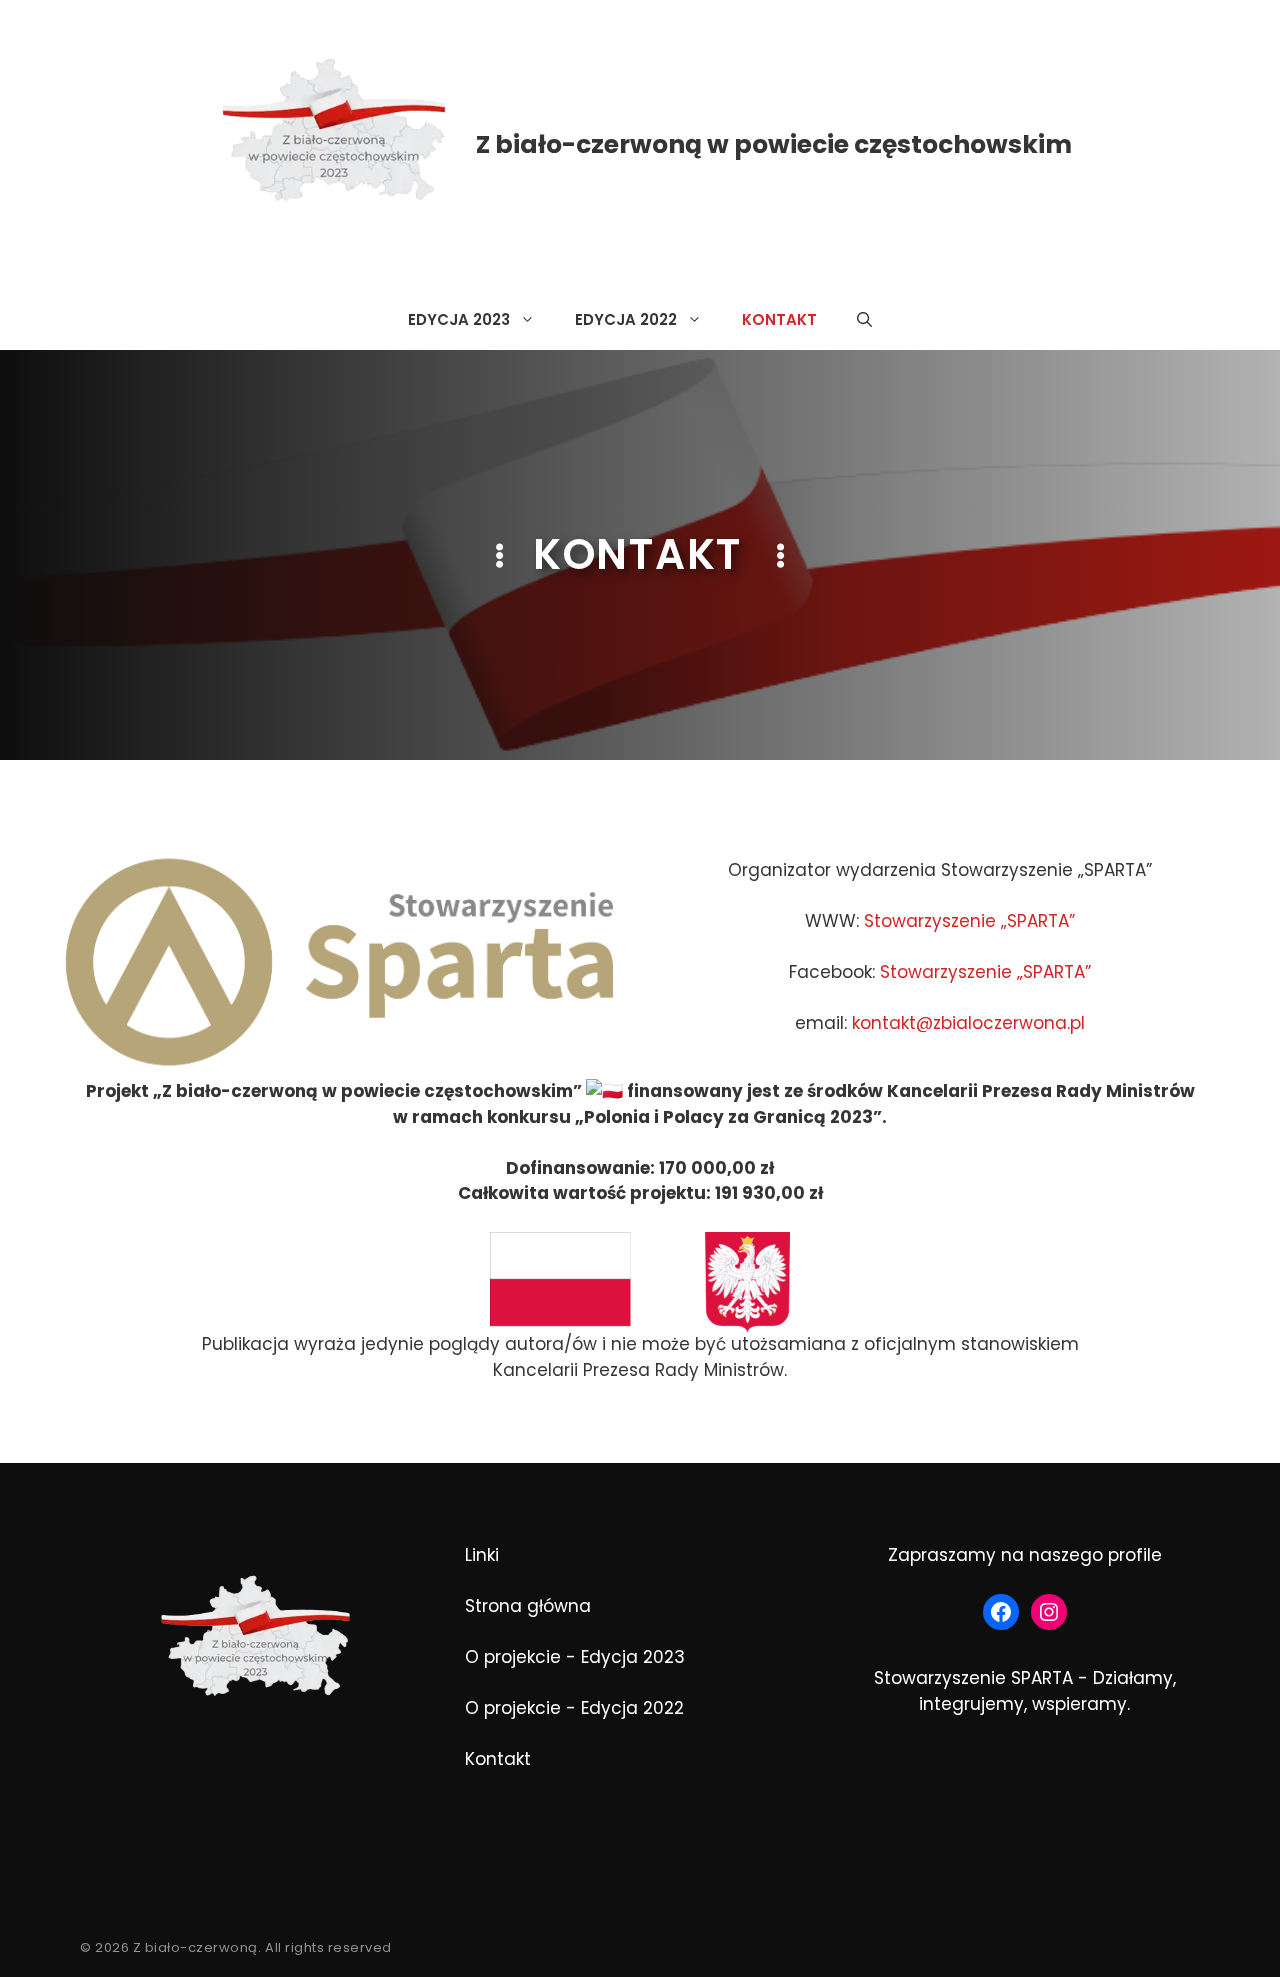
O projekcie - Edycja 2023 (575, 1657)
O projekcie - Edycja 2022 (574, 1708)
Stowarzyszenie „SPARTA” (969, 921)
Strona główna (528, 1606)
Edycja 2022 (626, 319)
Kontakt (779, 319)
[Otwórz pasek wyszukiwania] (864, 320)
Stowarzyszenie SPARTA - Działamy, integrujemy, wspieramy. (1025, 1691)
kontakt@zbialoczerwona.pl (968, 1023)
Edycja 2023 (459, 319)
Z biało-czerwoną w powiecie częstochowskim (774, 144)
